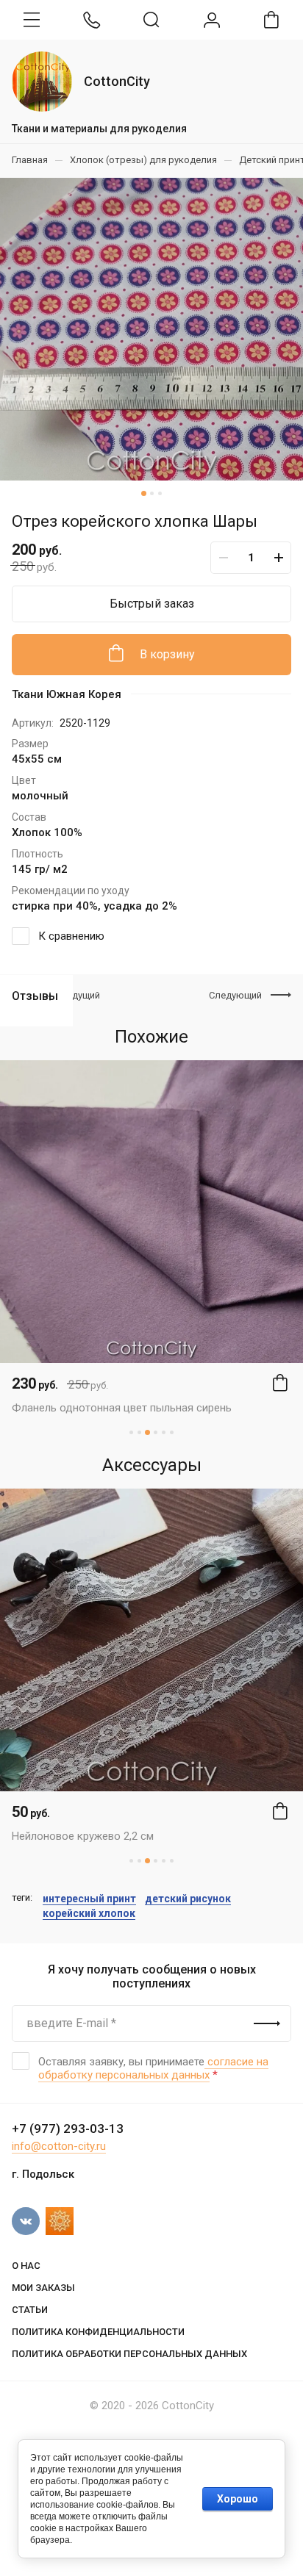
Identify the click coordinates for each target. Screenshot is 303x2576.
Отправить (267, 2023)
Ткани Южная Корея (67, 694)
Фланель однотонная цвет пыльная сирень (122, 1408)
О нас (26, 2266)
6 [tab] (172, 1432)
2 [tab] (151, 493)
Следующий (235, 995)
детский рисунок (188, 1899)
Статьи (30, 2310)
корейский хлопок (89, 1913)
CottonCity (117, 81)
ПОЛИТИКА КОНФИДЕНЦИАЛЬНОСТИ (98, 2332)
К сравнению (71, 936)
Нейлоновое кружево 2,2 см (83, 1836)
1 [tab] (143, 493)
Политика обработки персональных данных (129, 2354)
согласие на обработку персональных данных (153, 2068)
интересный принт (89, 1899)
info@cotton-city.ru (59, 2146)
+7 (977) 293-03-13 (68, 2129)
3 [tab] (159, 493)
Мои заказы (43, 2288)
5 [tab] (164, 1432)
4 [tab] (156, 1432)
